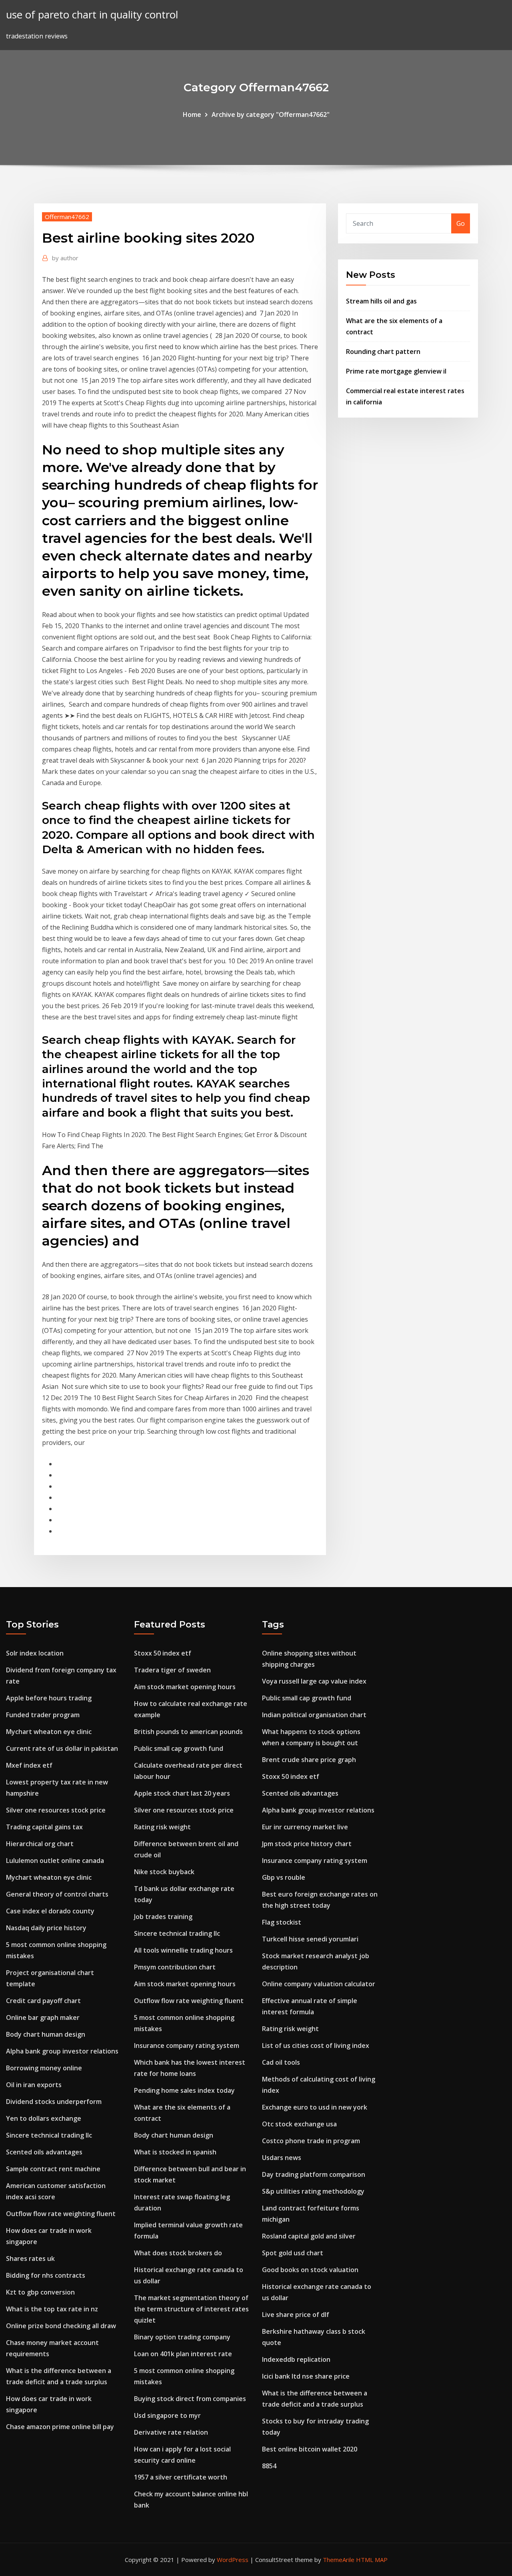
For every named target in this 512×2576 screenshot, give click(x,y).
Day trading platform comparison (314, 2174)
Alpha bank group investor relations (62, 2051)
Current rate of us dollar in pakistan (62, 1748)
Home (192, 115)
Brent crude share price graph (309, 1760)
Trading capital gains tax (44, 1827)
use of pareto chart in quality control (92, 15)
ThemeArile (339, 2560)
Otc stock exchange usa (299, 2124)
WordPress (233, 2560)
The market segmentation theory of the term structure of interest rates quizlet (191, 2309)
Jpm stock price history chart (307, 1844)
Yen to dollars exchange (44, 2118)
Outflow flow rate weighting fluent (61, 2214)
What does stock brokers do (178, 2253)
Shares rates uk (30, 2259)
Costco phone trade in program (311, 2141)
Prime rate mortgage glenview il (396, 371)
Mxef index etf (29, 1765)
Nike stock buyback (164, 1872)
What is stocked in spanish (175, 2152)
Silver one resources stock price (56, 1810)
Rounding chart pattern (383, 352)
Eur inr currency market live (305, 1827)
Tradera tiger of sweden (172, 1670)
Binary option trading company (182, 2337)
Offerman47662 (67, 217)
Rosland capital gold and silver (309, 2236)
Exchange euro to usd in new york (315, 2107)
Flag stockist (282, 1922)
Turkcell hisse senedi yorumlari (310, 1939)
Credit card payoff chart (43, 2001)
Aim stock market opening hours (185, 1687)
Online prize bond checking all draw (61, 2326)
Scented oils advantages (44, 2152)
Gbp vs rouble (284, 1877)
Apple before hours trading (49, 1698)
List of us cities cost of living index (316, 2046)
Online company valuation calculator (319, 1984)
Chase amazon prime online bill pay (60, 2427)
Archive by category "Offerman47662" (271, 115)
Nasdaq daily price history (46, 1928)
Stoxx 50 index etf (163, 1653)
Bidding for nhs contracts (46, 2275)
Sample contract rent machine (53, 2169)
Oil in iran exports (34, 2085)
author (65, 258)
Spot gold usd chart (293, 2253)
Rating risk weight (162, 1827)
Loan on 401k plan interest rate (183, 2354)
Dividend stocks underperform (54, 2102)
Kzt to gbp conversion (40, 2292)
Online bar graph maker (43, 2017)
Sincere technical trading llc (49, 2135)
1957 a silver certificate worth (181, 2477)
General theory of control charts (57, 1894)
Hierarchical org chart (40, 1844)
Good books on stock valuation (310, 2270)
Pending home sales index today (184, 2090)
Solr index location (35, 1653)
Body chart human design (46, 2034)
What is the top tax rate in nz (52, 2309)
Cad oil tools (281, 2062)
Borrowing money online (44, 2068)
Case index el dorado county (50, 1911)
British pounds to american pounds (188, 1732)
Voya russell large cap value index (314, 1681)
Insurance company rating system (187, 2046)
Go (461, 223)
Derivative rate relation (171, 2432)
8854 (269, 2466)
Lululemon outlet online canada (55, 1861)
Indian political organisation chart (314, 1715)
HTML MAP (372, 2560)
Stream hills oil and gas (381, 301)
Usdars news (282, 2158)
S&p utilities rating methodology (313, 2191)
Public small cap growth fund (179, 1748)
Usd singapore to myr (167, 2415)
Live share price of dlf (296, 2315)
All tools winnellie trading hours (183, 1950)
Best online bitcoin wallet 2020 (310, 2449)
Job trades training (163, 1917)
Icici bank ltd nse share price (306, 2376)
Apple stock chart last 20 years (182, 1793)
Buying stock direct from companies (190, 2399)
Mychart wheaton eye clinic (49, 1732)
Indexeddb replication (296, 2359)
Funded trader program (43, 1715)
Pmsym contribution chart (175, 1967)
